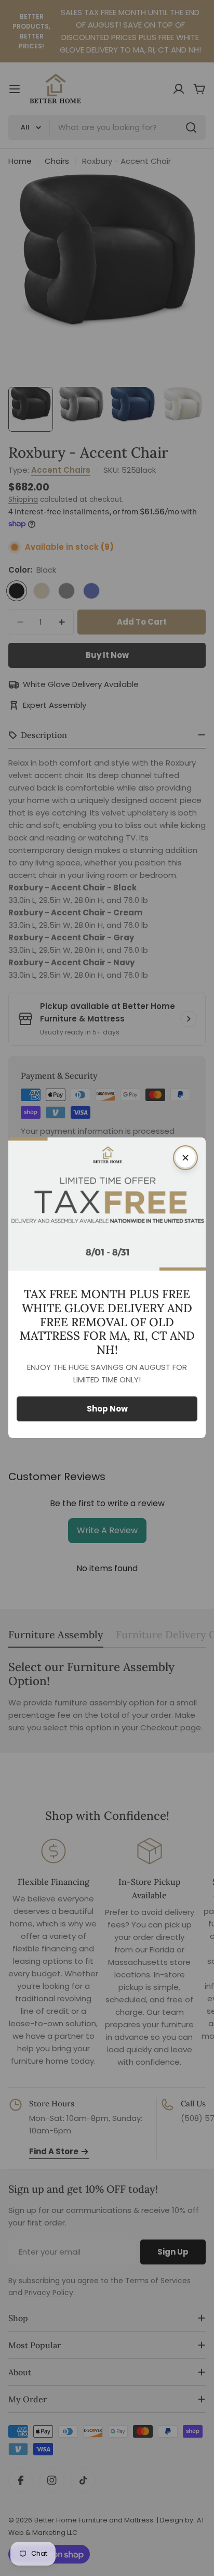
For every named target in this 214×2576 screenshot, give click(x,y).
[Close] (185, 1158)
